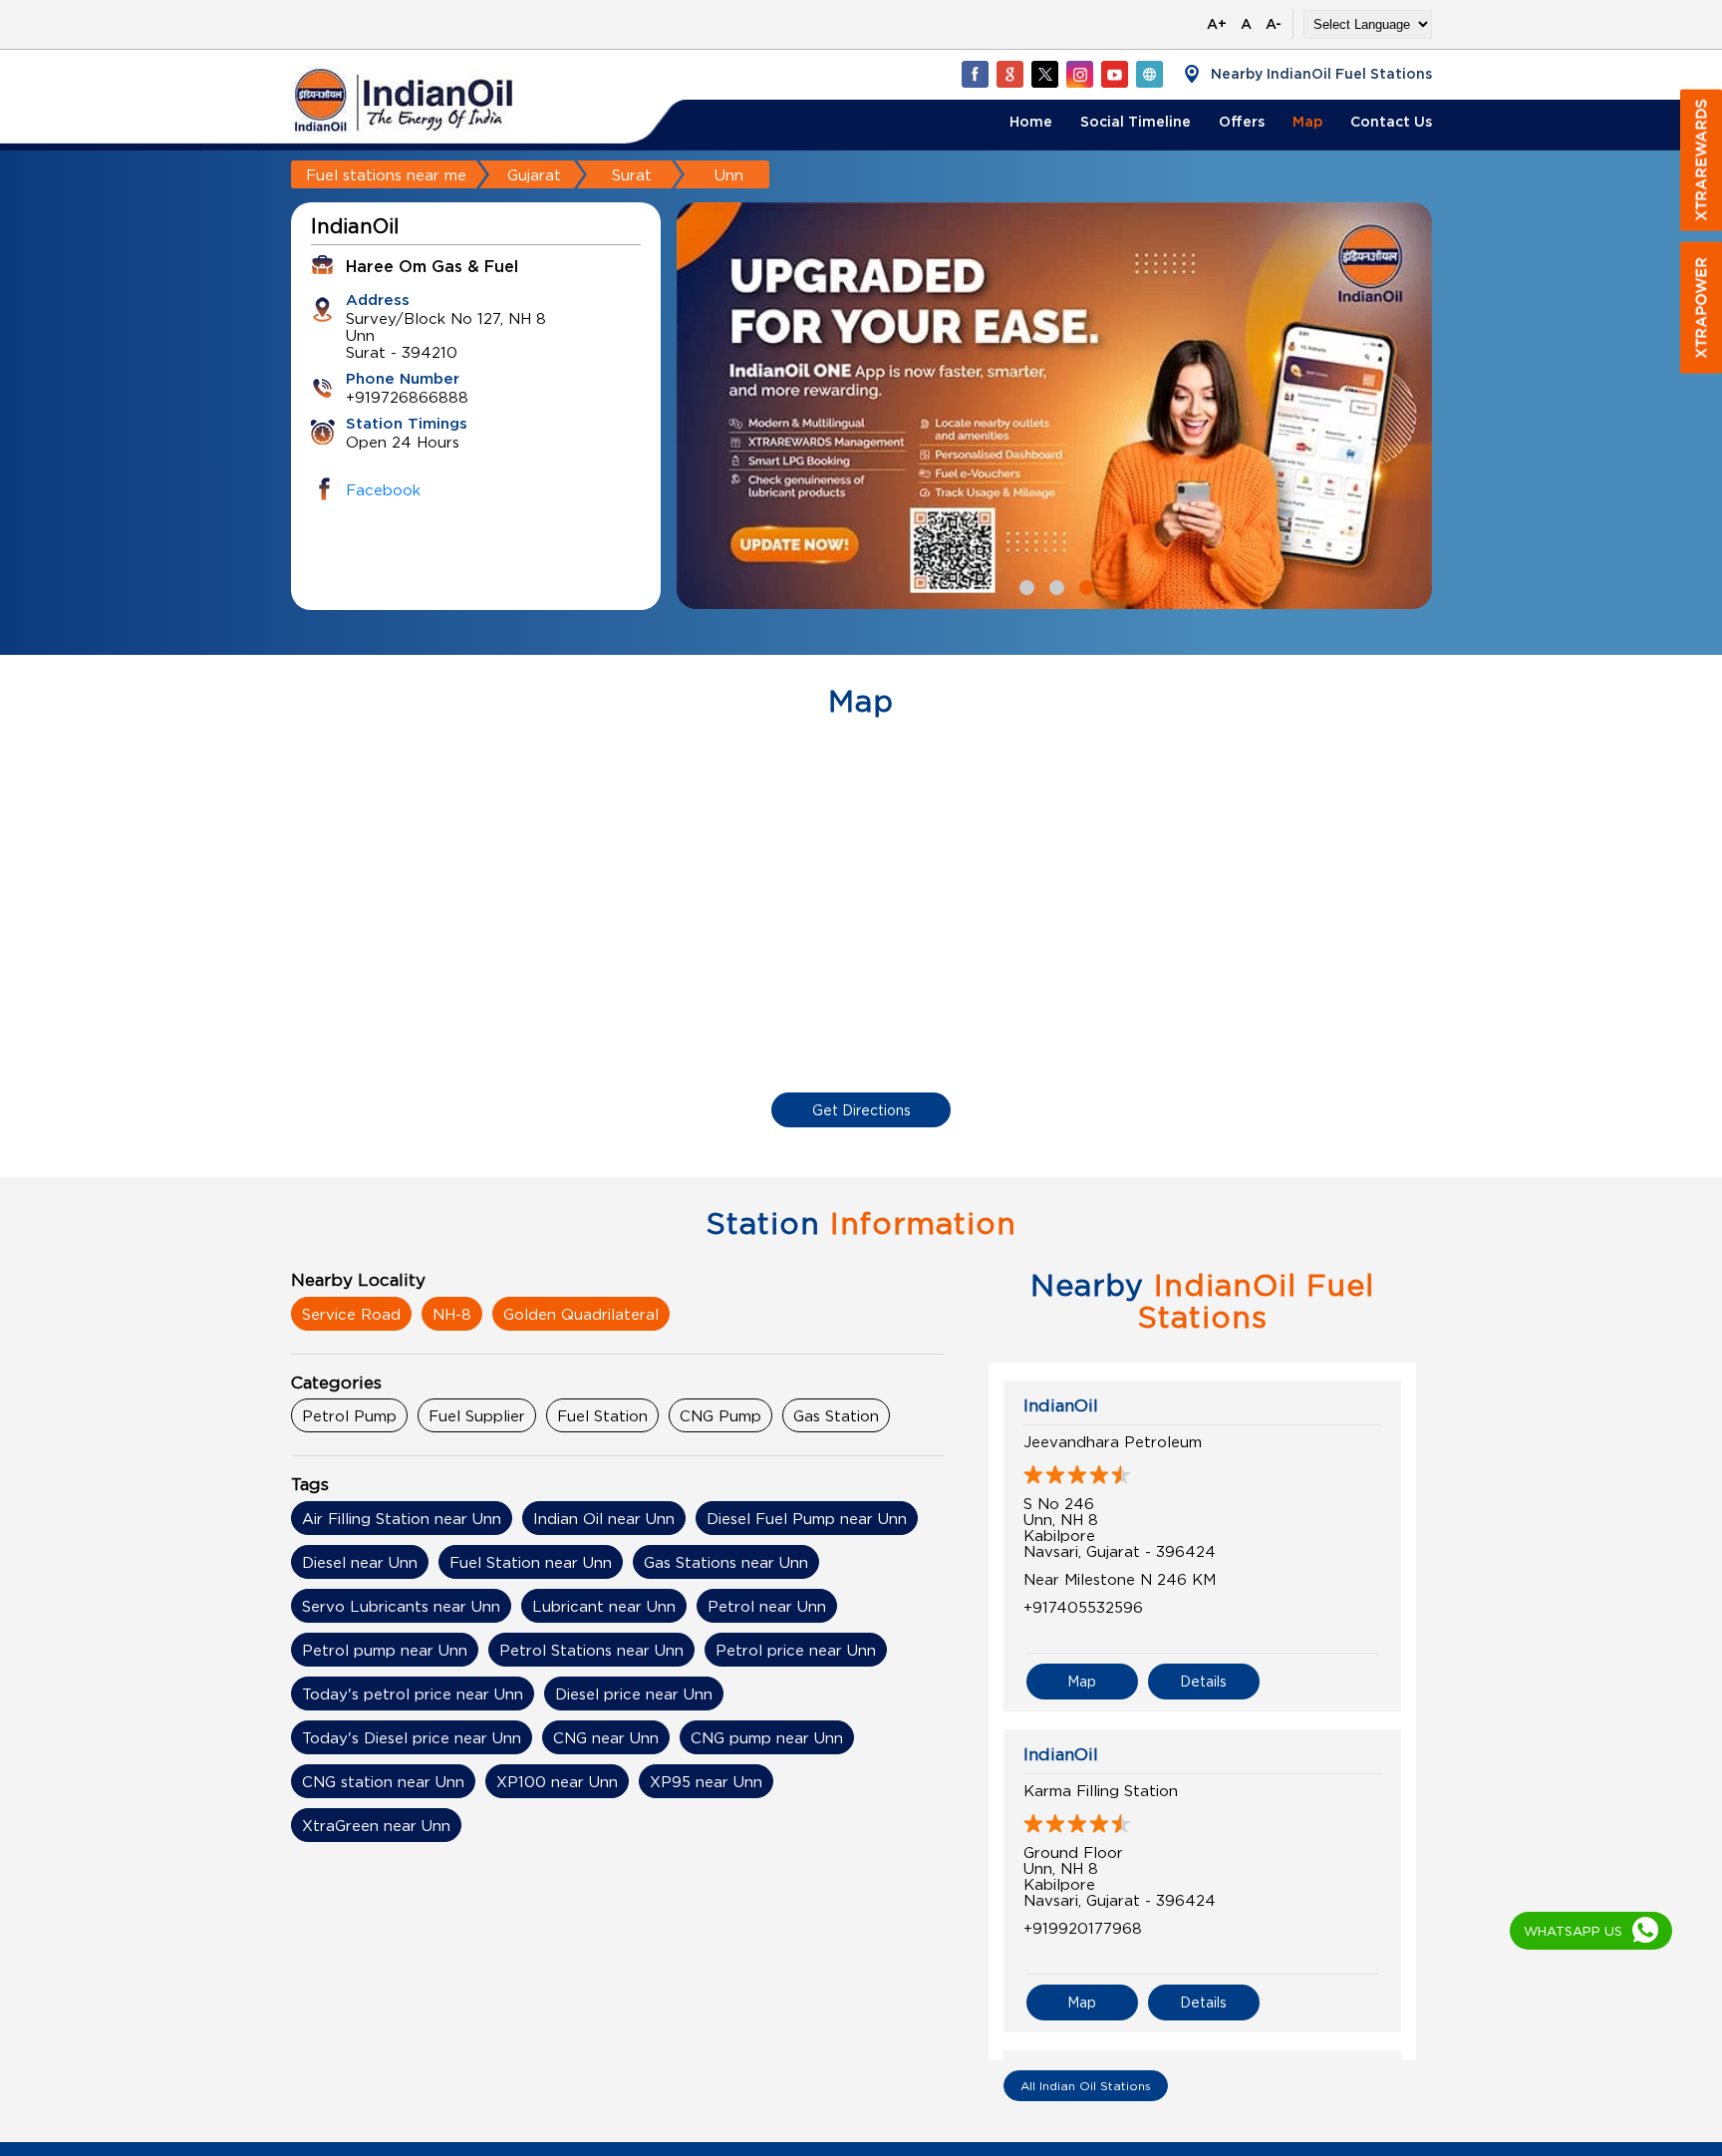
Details (1203, 1681)
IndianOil (1061, 1405)
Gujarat (534, 174)
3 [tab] (1084, 585)
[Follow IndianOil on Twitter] (1044, 74)
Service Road (351, 1314)
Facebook (383, 489)
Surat (632, 174)
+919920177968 (1083, 1928)
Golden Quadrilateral (581, 1314)
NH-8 (452, 1314)
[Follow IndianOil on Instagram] (1079, 74)
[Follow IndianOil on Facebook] (975, 74)
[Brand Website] (1149, 74)
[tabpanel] (1054, 406)
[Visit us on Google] (1009, 74)
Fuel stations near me (386, 174)
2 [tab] (1054, 585)
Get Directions (861, 1110)
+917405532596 (1083, 1607)
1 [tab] (1024, 585)
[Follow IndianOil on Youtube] (1114, 74)
